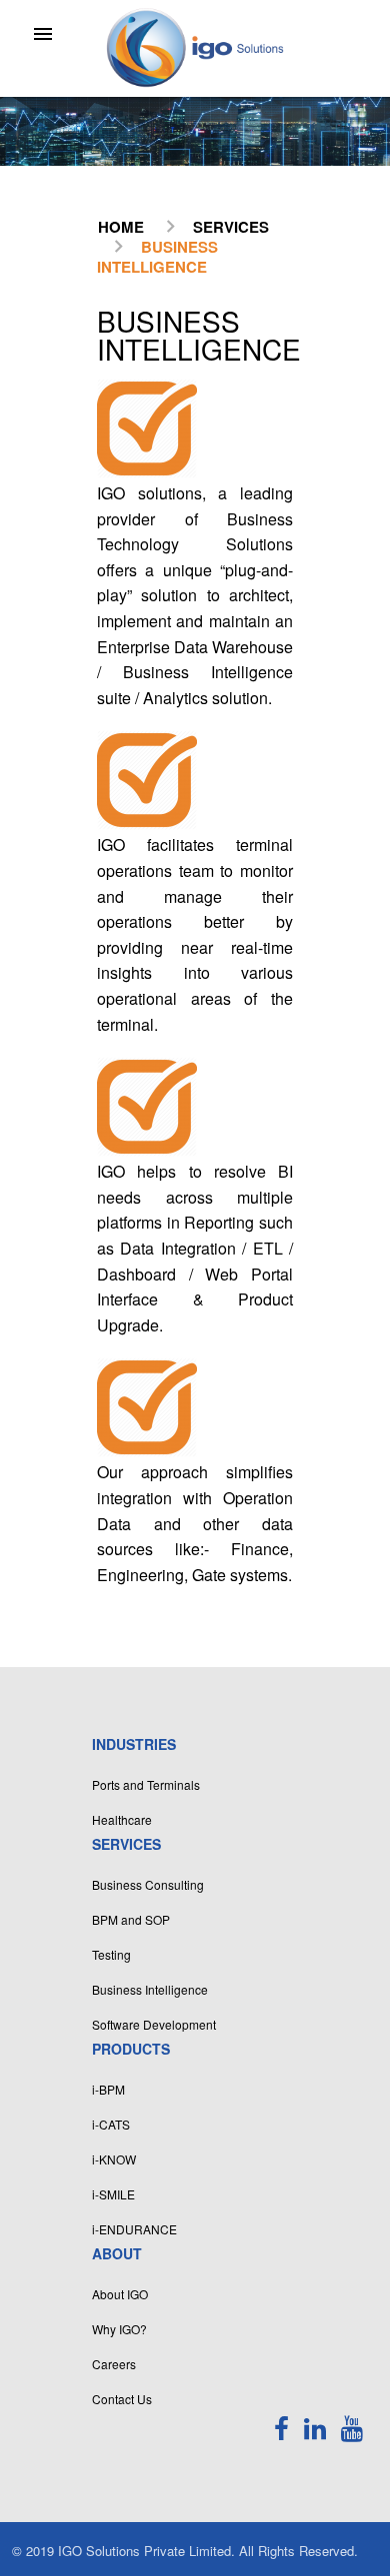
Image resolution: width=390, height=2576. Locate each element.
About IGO (120, 2294)
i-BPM (108, 2089)
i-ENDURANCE (134, 2229)
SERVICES (231, 227)
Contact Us (122, 2399)
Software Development (154, 2024)
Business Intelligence (150, 1989)
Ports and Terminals (146, 1784)
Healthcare (122, 1819)
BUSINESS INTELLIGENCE (157, 257)
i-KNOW (114, 2159)
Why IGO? (119, 2329)
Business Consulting (148, 1884)
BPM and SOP (131, 1919)
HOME (121, 227)
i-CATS (111, 2124)
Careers (114, 2364)
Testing (111, 1954)
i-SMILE (113, 2194)
